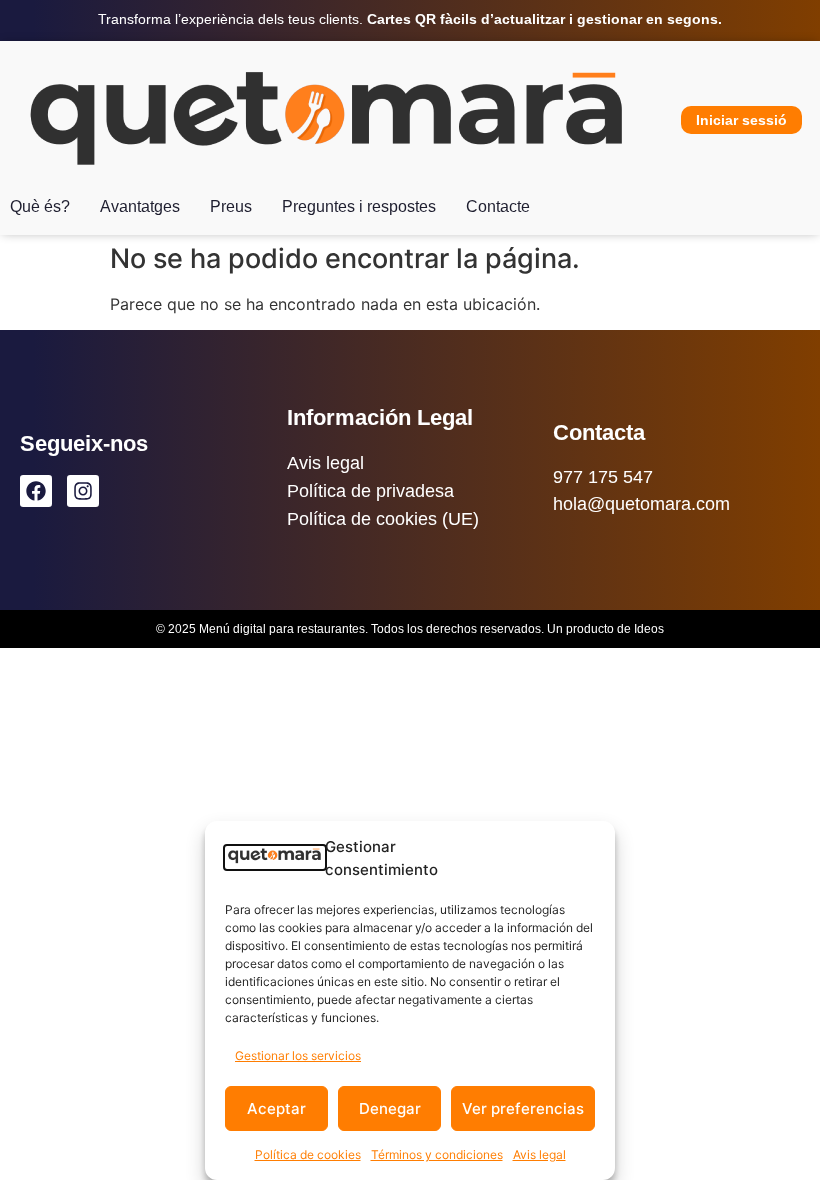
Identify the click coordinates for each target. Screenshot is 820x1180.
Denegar (390, 1108)
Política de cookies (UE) (383, 519)
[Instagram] (83, 491)
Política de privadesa (370, 491)
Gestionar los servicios (298, 1055)
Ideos (649, 629)
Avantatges (140, 206)
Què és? (40, 206)
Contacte (498, 206)
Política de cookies (308, 1154)
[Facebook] (36, 491)
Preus (231, 206)
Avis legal (539, 1154)
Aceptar (276, 1108)
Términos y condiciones (437, 1154)
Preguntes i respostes (359, 206)
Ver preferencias (523, 1108)
